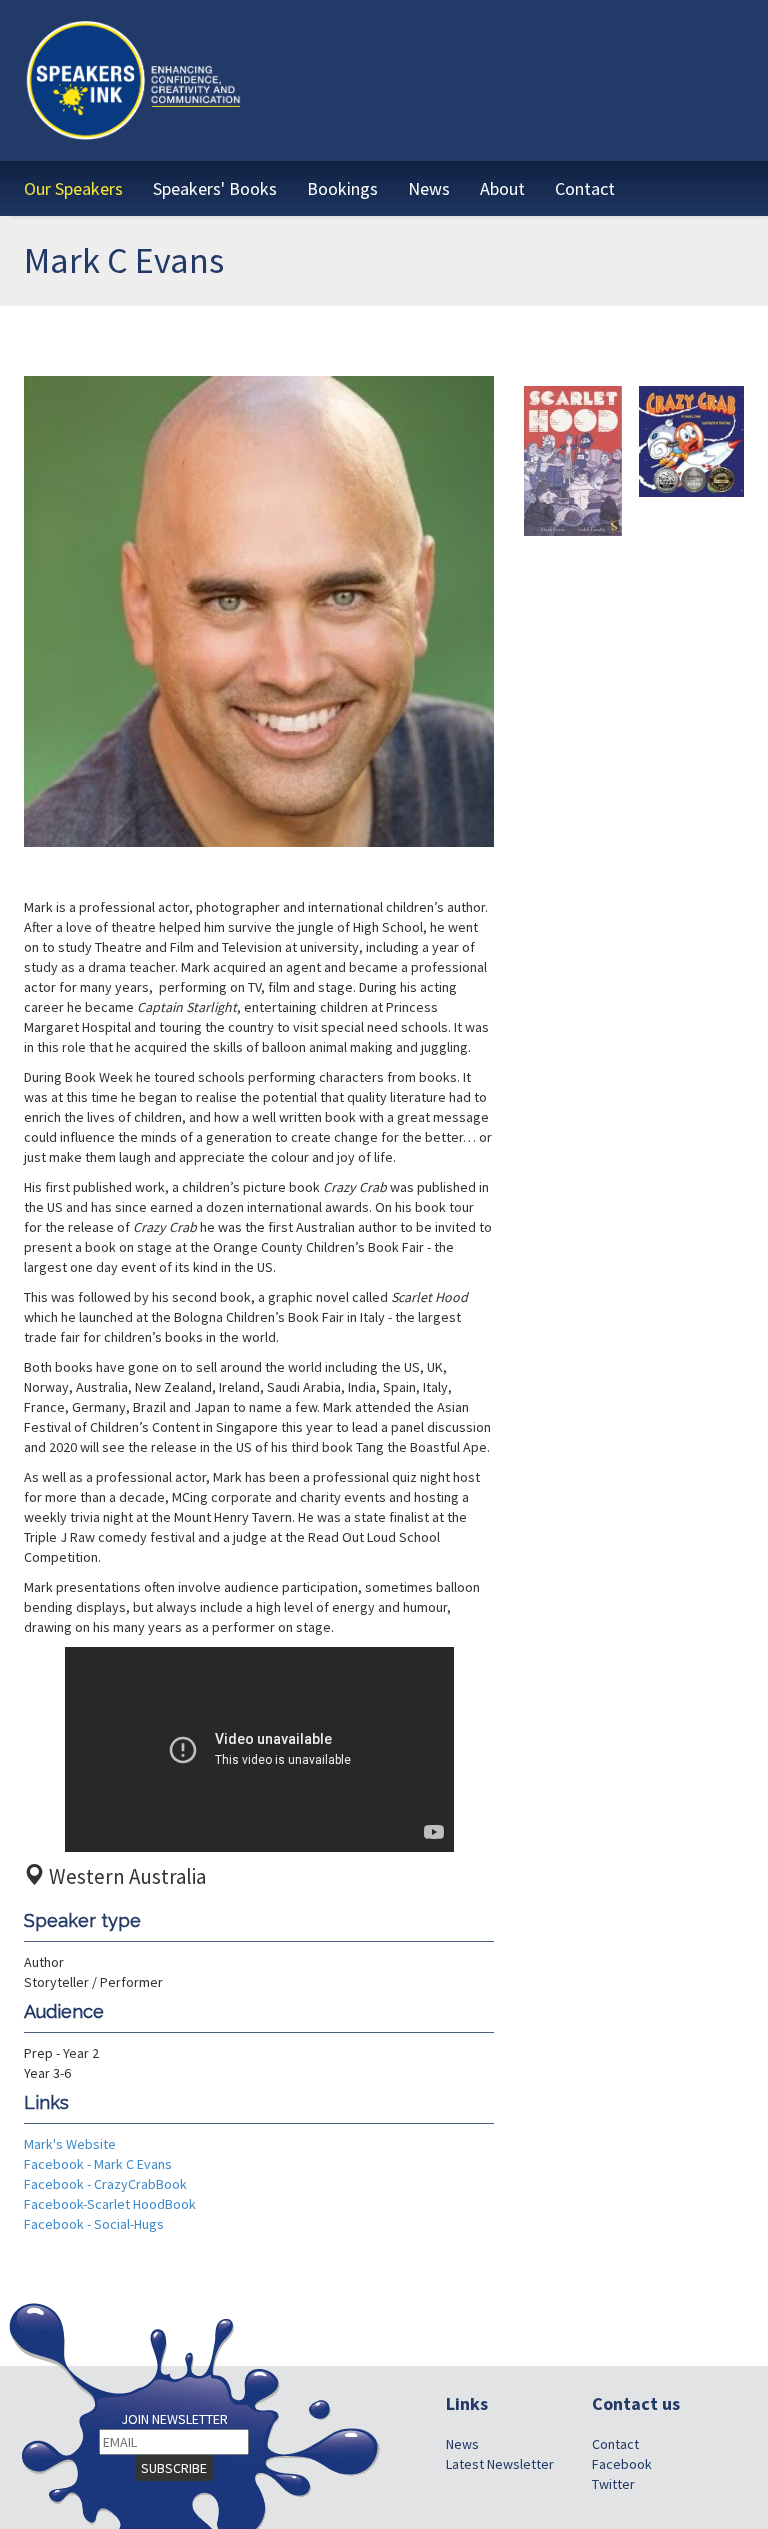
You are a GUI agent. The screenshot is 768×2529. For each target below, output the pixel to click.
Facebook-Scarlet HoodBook (110, 2204)
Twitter (613, 2484)
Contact (615, 2444)
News (462, 2444)
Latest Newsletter (500, 2464)
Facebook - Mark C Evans (98, 2164)
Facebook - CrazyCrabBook (105, 2184)
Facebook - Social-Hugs (94, 2224)
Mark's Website (70, 2144)
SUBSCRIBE (174, 2468)
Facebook (622, 2464)
